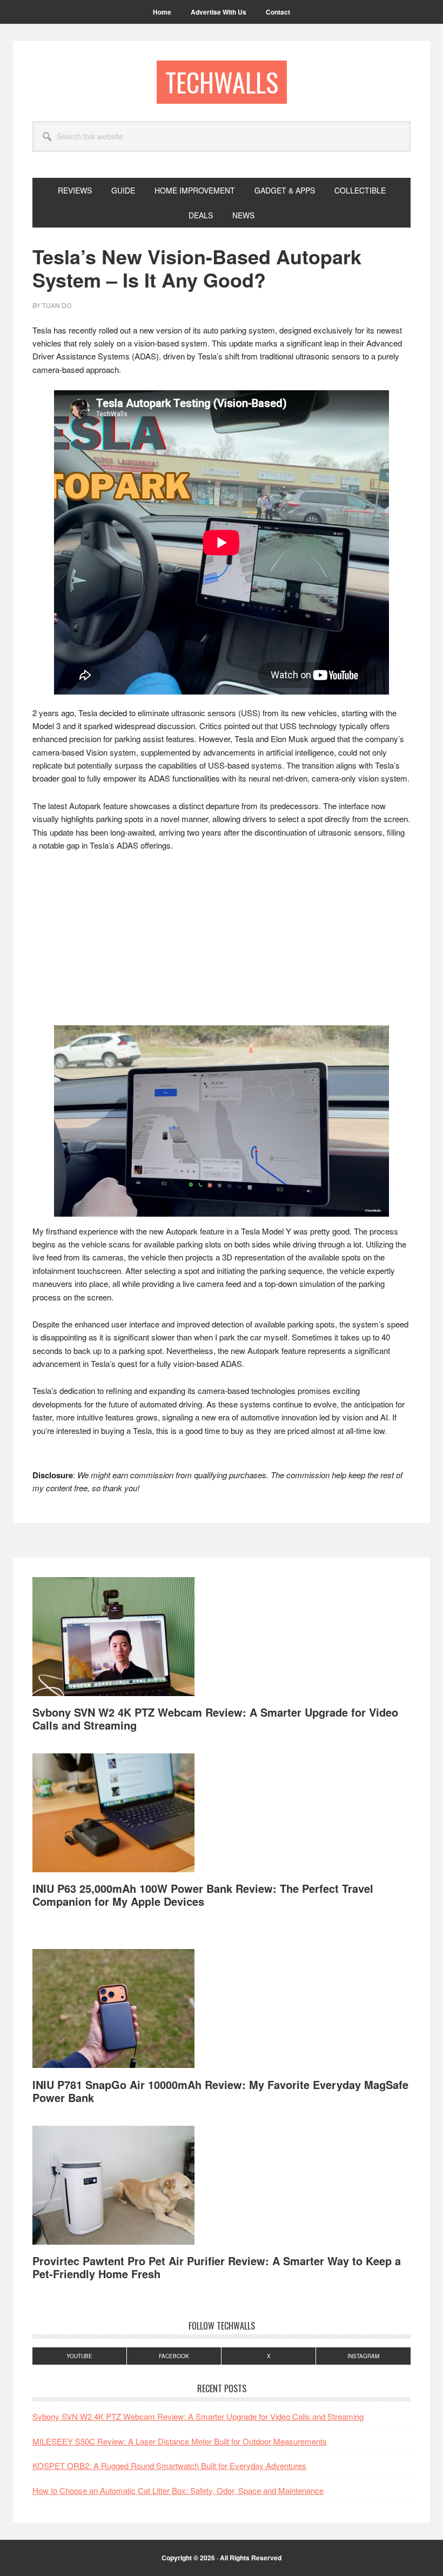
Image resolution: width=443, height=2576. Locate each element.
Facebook (174, 2356)
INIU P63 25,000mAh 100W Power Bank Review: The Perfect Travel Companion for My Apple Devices (203, 1895)
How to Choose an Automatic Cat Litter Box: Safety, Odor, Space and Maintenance (178, 2490)
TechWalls (222, 82)
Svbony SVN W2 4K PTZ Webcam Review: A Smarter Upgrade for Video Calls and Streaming (215, 1719)
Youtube (79, 2356)
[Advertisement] (222, 942)
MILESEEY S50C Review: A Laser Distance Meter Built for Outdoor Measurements (180, 2441)
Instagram (363, 2356)
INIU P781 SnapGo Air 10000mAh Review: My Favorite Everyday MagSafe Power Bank (220, 2091)
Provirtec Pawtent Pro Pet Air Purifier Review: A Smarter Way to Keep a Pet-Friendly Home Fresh (217, 2267)
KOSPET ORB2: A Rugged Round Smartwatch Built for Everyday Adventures (169, 2465)
